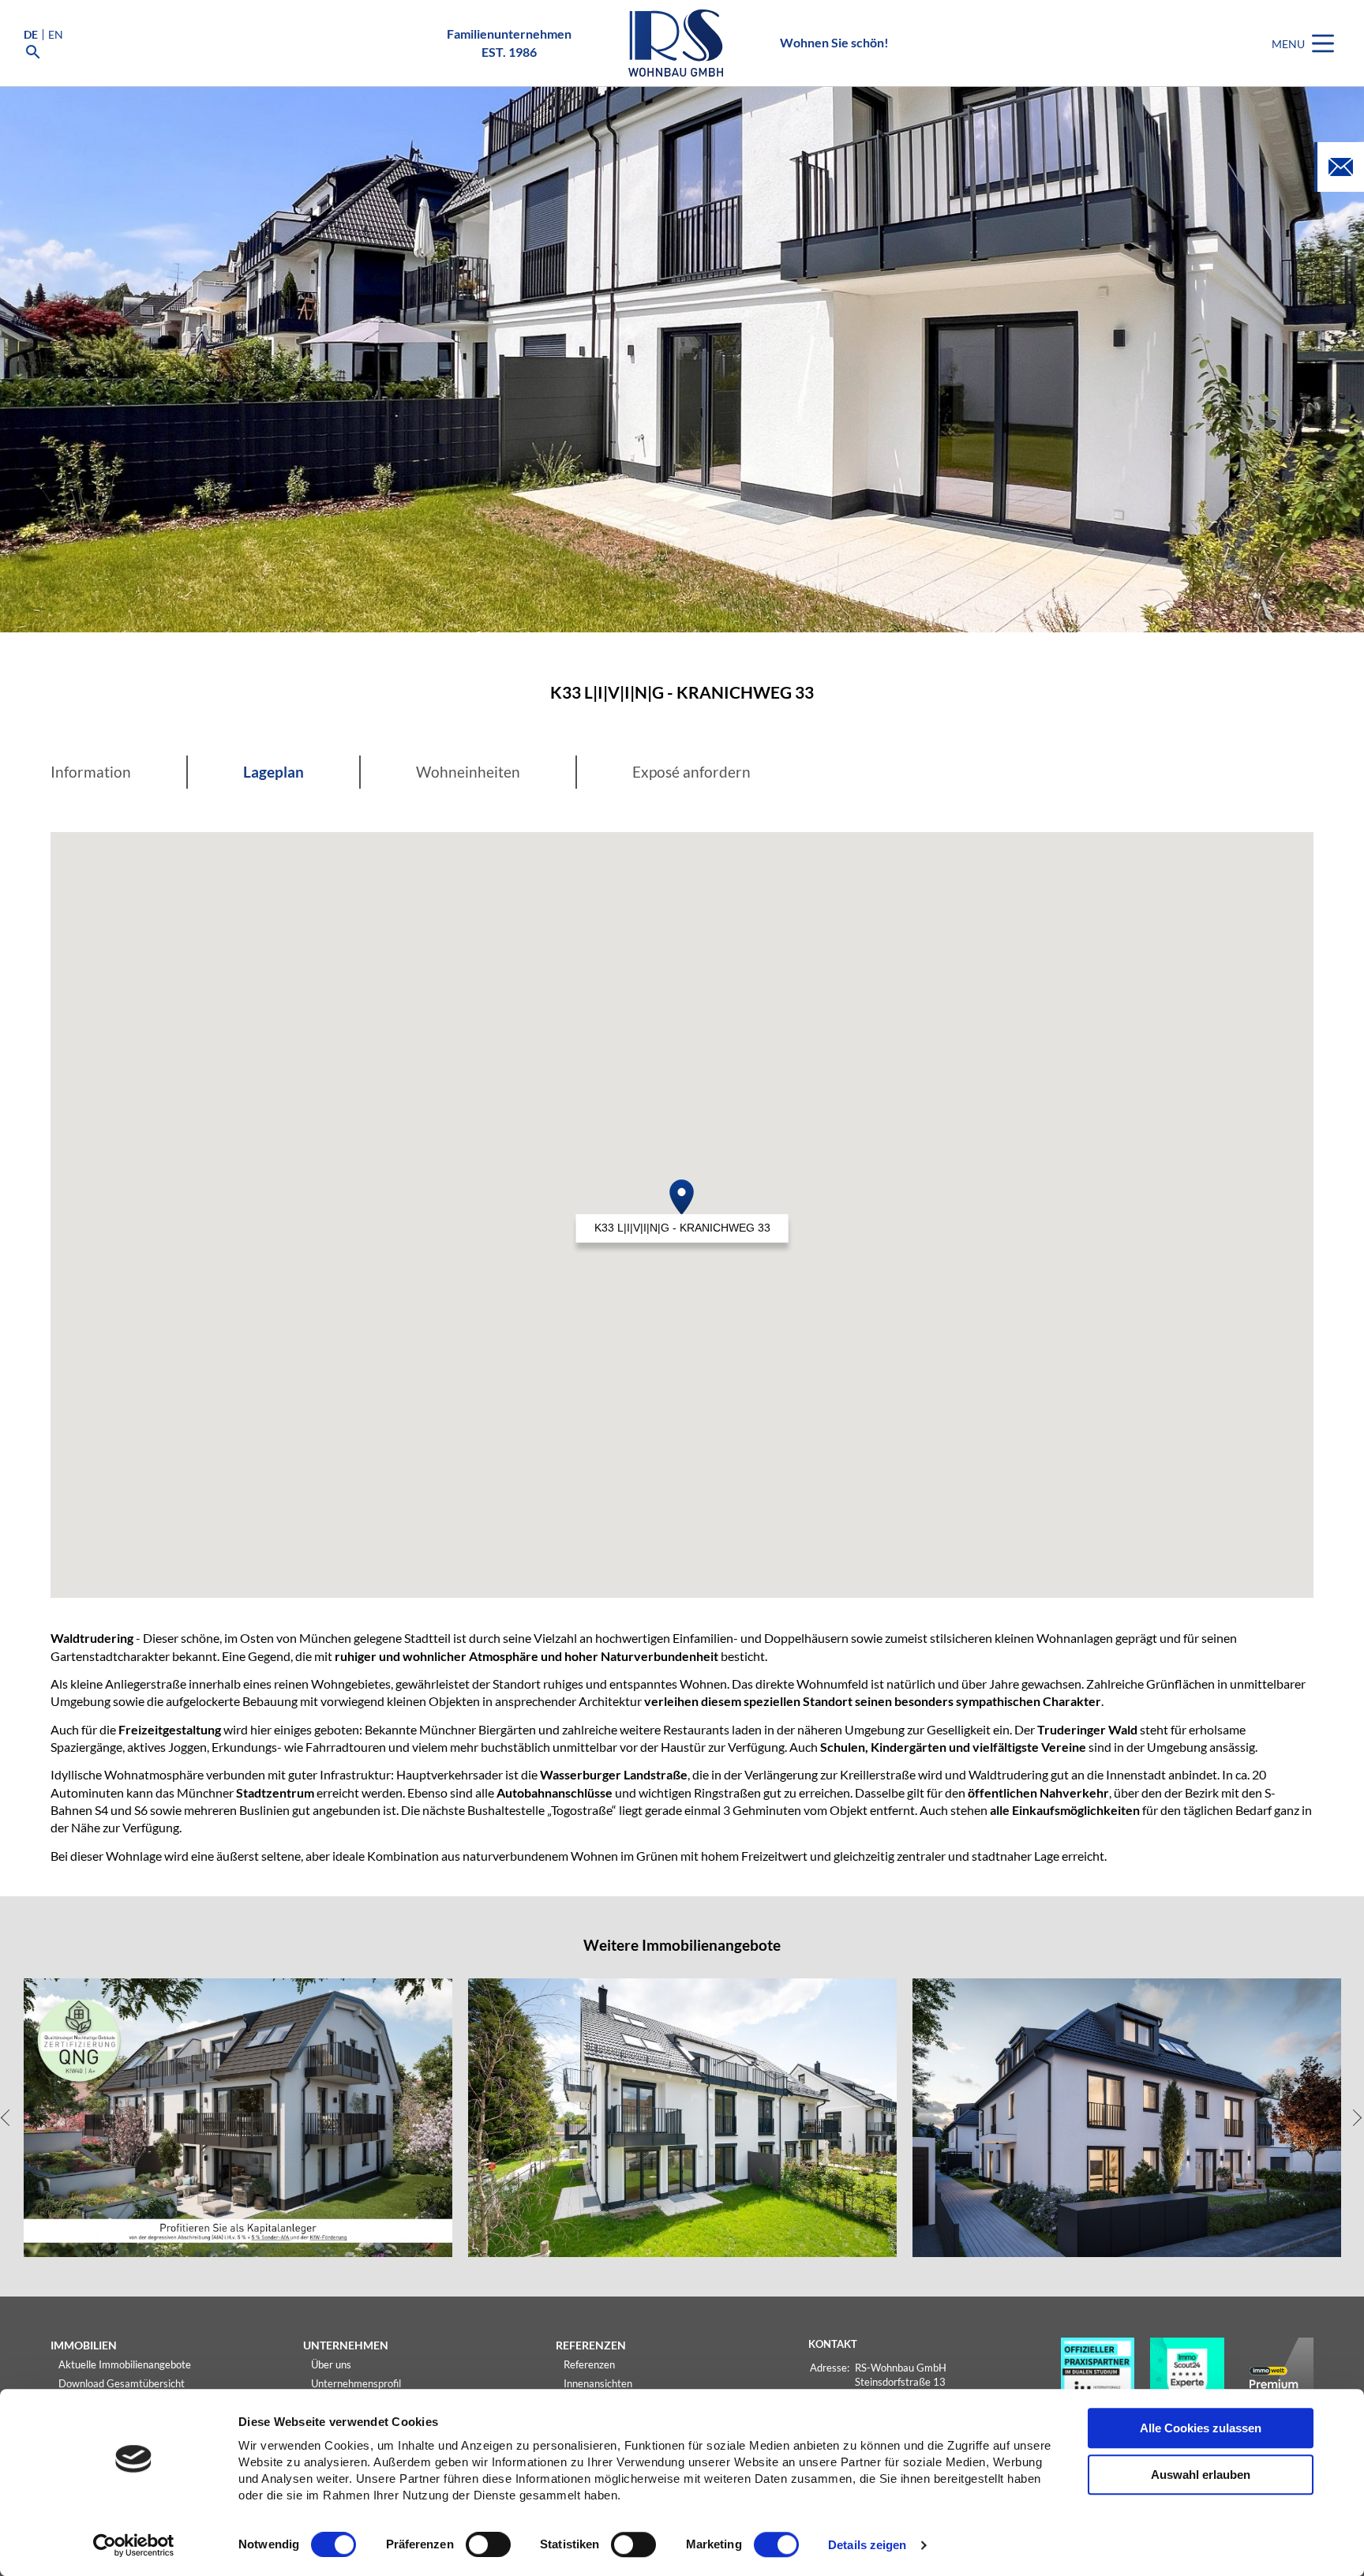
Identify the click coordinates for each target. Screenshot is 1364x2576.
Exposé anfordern (691, 772)
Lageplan (274, 772)
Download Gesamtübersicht (122, 2383)
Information (91, 772)
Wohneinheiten (468, 772)
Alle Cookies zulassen (1201, 2428)
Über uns (331, 2364)
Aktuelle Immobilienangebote (125, 2364)
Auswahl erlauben (1201, 2475)
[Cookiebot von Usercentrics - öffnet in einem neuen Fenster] (134, 2545)
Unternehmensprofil (356, 2383)
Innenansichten (598, 2383)
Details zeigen (867, 2546)
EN (56, 35)
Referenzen (589, 2364)
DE (31, 35)
